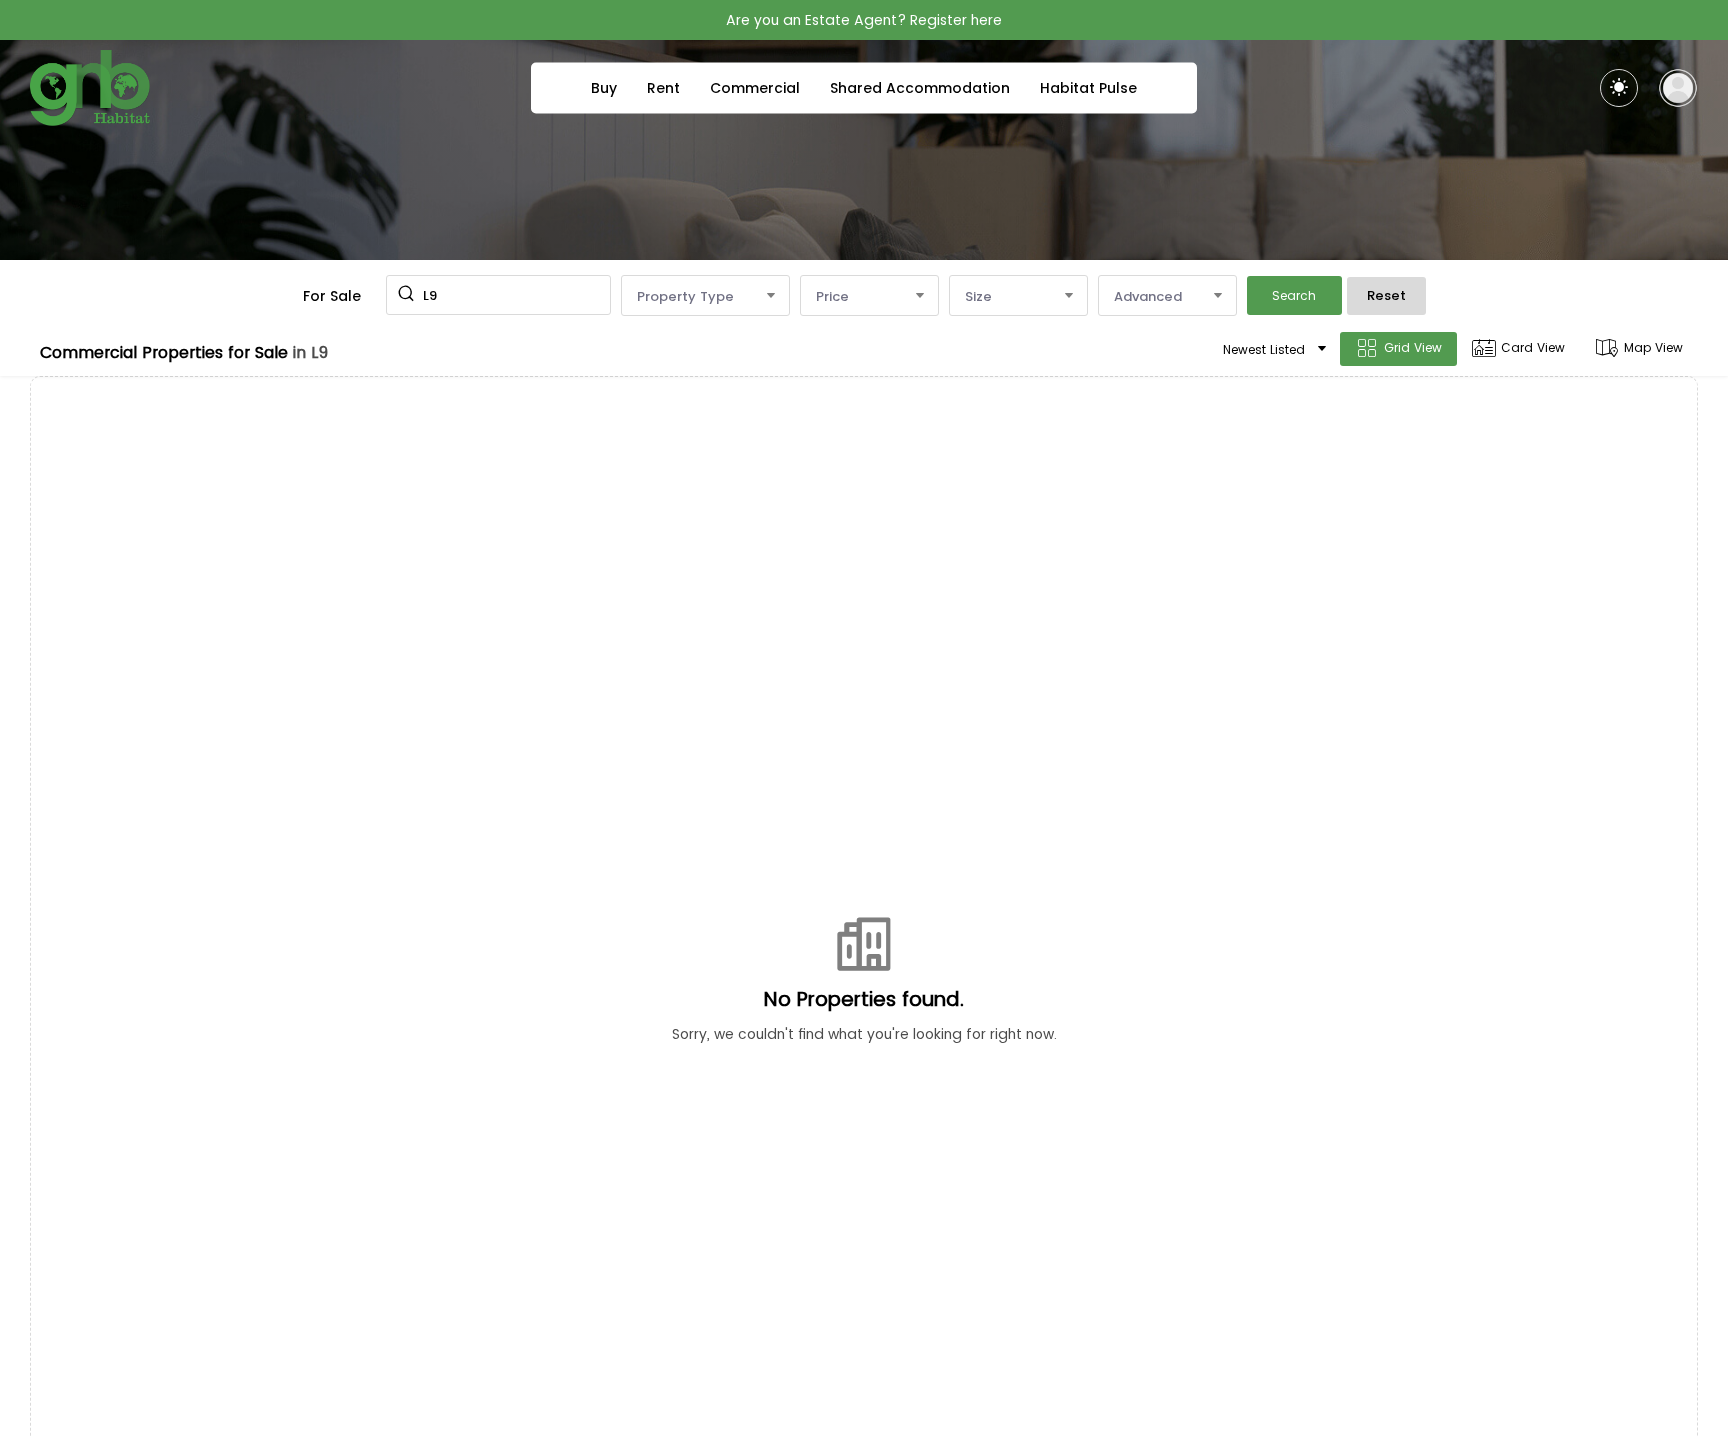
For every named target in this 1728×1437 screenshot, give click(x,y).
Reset (1386, 295)
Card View (1533, 347)
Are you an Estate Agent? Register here (864, 20)
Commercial (755, 88)
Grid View (1413, 347)
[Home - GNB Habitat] (90, 88)
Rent (663, 88)
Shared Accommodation (920, 88)
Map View (1653, 347)
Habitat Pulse (1088, 88)
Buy (604, 88)
